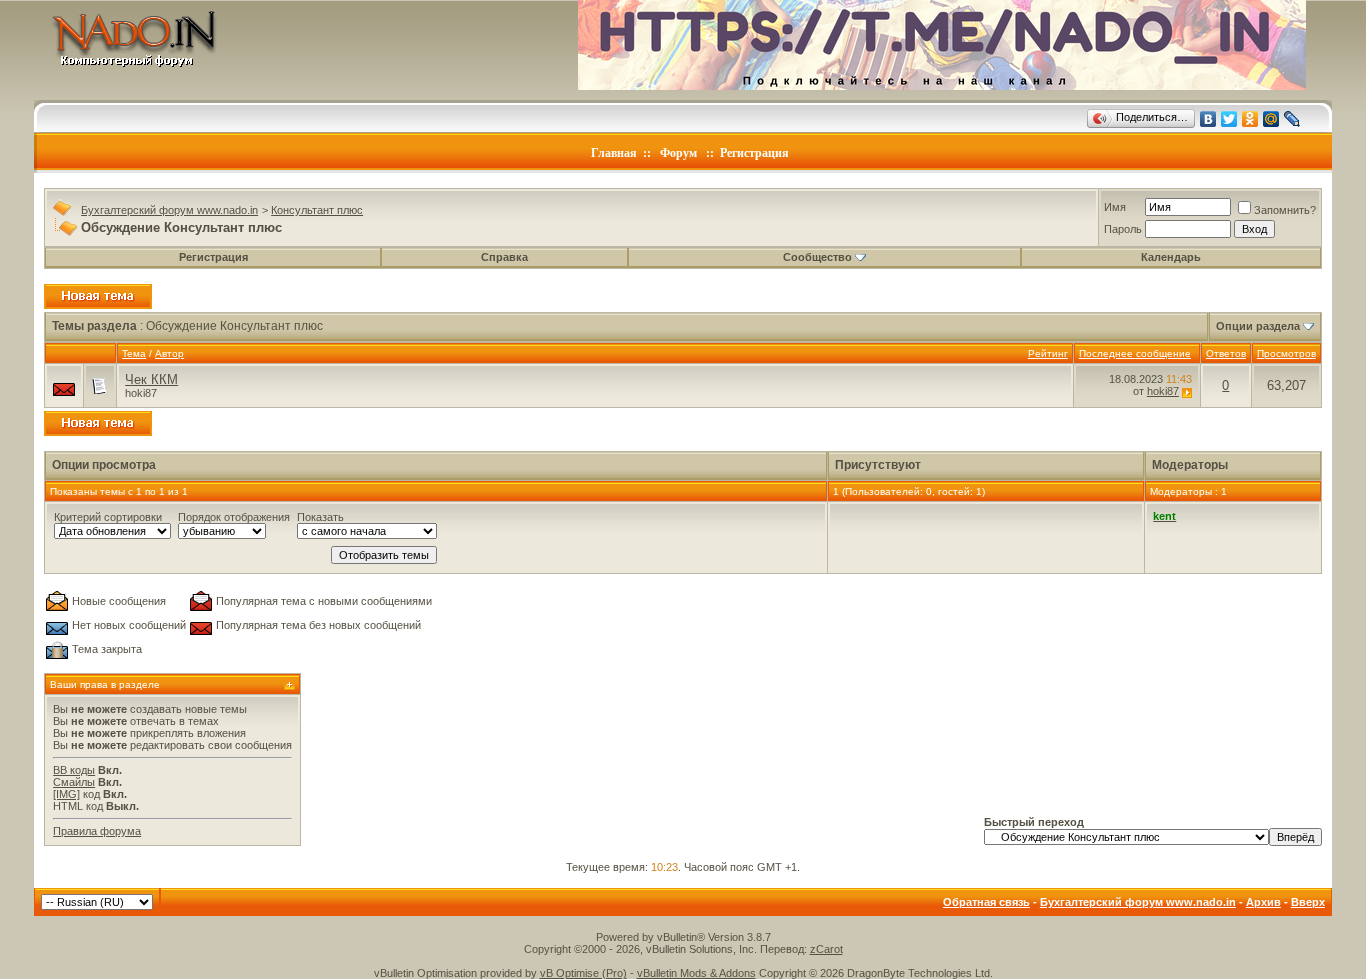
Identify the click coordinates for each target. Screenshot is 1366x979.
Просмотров (1286, 353)
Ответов (1226, 353)
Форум (678, 153)
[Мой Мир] (1271, 119)
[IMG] (66, 794)
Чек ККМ (151, 379)
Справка (504, 257)
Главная (614, 153)
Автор (169, 353)
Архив (1263, 902)
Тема (134, 353)
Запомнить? (1285, 210)
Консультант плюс (317, 210)
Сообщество (817, 257)
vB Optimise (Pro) (583, 973)
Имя (1115, 207)
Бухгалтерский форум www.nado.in (169, 210)
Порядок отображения (234, 517)
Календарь (1171, 257)
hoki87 (141, 393)
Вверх (1308, 902)
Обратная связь (986, 902)
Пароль (1123, 229)
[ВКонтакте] (1208, 119)
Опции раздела (1258, 326)
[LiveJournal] (1292, 119)
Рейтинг (1048, 353)
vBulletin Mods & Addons (696, 973)
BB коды (74, 770)
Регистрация (754, 153)
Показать (320, 517)
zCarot (826, 949)
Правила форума (97, 831)
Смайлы (74, 782)
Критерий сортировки (108, 517)
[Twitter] (1229, 119)
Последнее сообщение (1135, 353)
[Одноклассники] (1250, 119)
